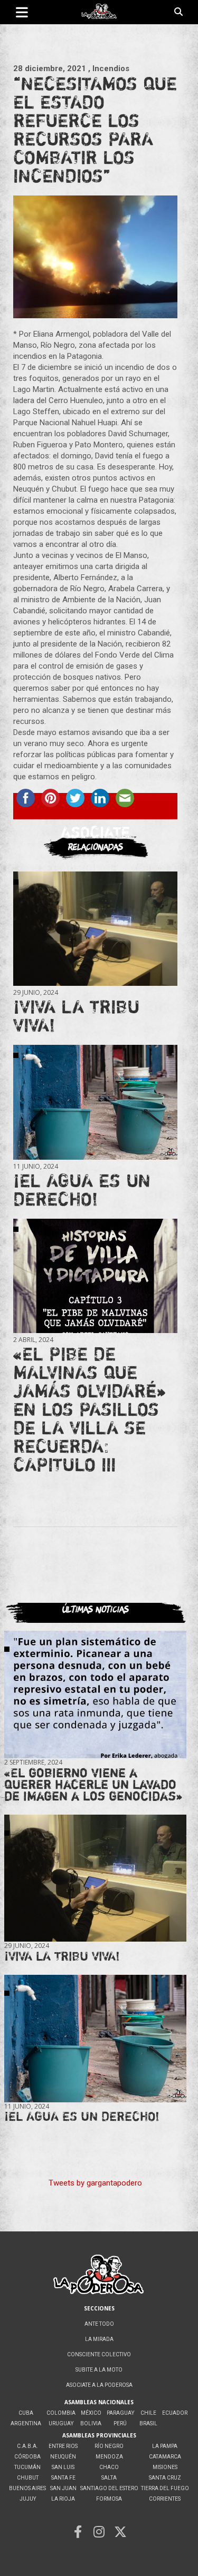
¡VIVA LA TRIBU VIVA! (76, 1016)
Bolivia (91, 2423)
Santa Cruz (165, 2478)
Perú (120, 2423)
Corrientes (165, 2499)
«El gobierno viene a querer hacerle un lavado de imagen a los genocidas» (93, 1784)
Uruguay (61, 2423)
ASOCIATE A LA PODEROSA (99, 2385)
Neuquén (63, 2457)
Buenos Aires (27, 2488)
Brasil (148, 2423)
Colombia (61, 2413)
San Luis (63, 2467)
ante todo (99, 2324)
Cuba (26, 2413)
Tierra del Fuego (165, 2488)
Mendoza (109, 2457)
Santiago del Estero (109, 2488)
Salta (109, 2478)
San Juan (63, 2488)
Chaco (109, 2467)
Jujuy (28, 2499)
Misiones (165, 2467)
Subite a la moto (99, 2370)
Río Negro (109, 2446)
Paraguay (120, 2413)
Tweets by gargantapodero (95, 2183)
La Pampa (165, 2446)
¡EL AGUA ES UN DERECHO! (82, 1189)
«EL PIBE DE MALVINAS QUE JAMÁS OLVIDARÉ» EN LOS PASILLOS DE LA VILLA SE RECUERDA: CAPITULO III (89, 1409)
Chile (148, 2413)
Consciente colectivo (99, 2354)
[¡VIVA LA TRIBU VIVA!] (95, 929)
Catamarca (165, 2457)
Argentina (26, 2423)
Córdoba (27, 2457)
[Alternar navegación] (22, 12)
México (91, 2413)
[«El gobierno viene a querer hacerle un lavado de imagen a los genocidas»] (95, 1695)
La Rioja (63, 2499)
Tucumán (27, 2467)
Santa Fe (63, 2478)
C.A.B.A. (27, 2446)
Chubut (28, 2478)
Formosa (109, 2499)
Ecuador (175, 2413)
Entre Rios (63, 2446)
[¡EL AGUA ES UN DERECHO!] (95, 1102)
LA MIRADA (99, 2339)
